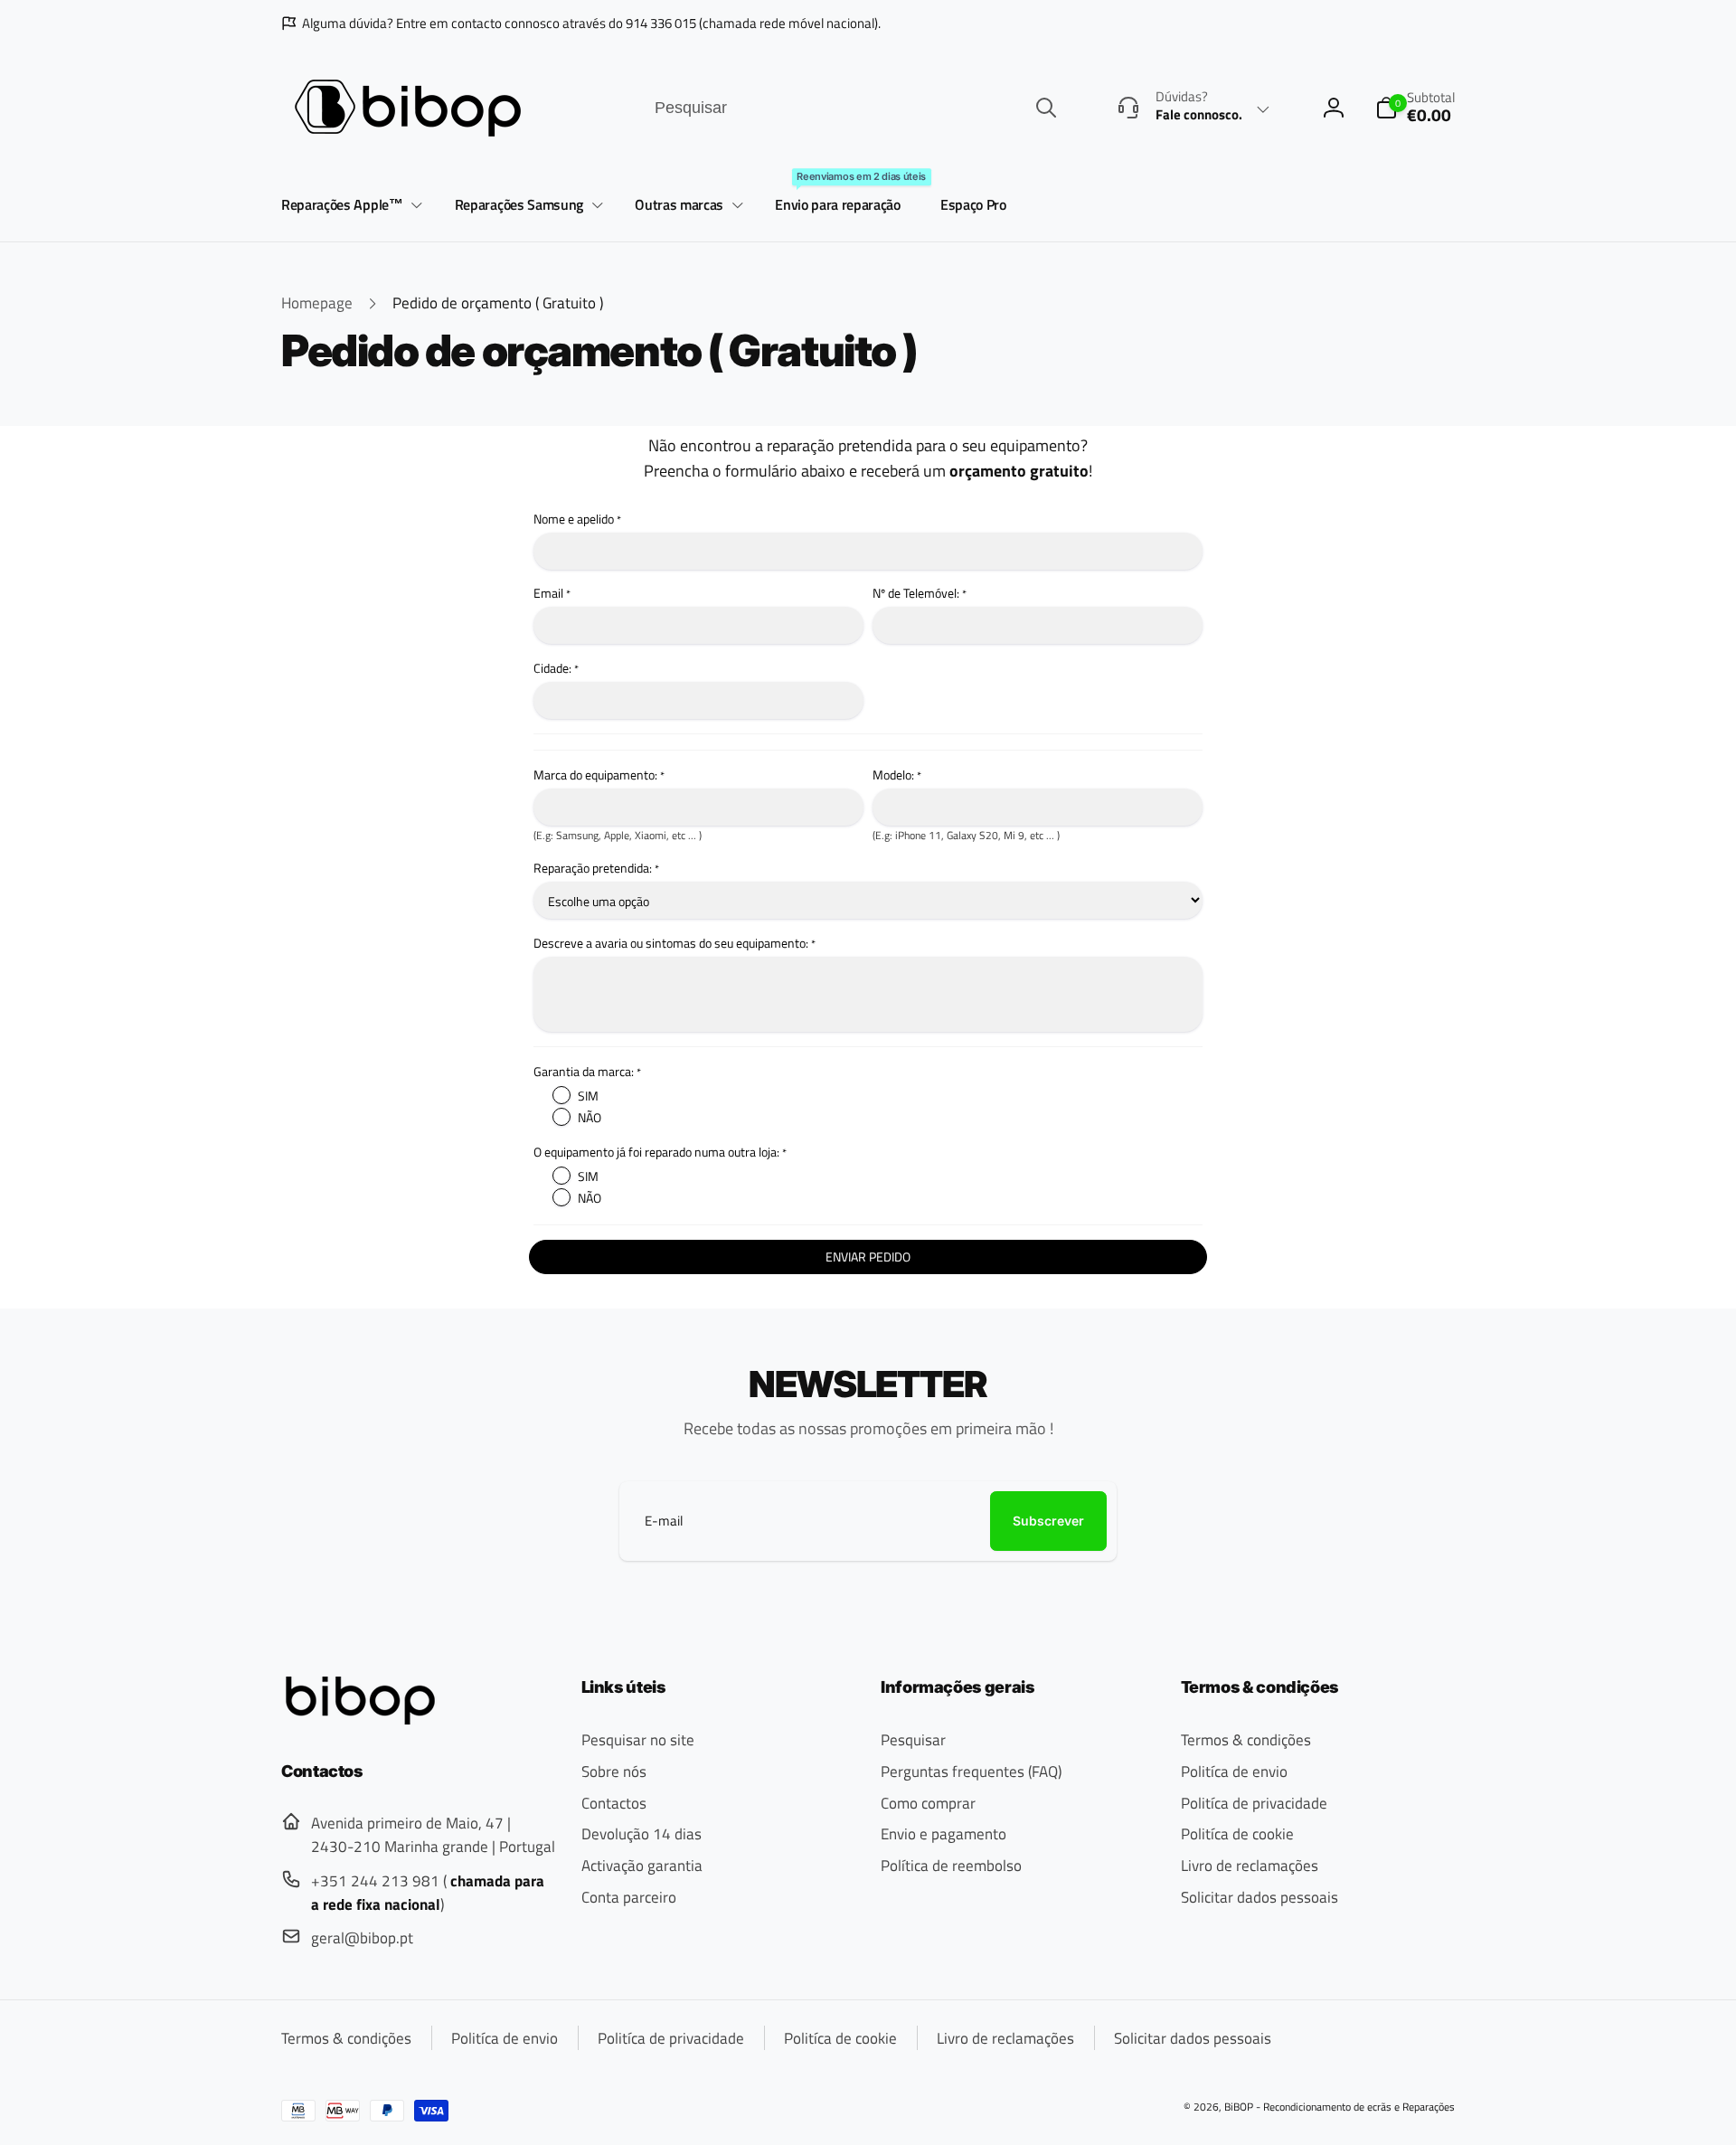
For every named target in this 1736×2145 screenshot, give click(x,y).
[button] (349, 206)
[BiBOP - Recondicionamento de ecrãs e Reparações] (360, 1719)
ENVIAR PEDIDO (868, 1257)
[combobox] (854, 108)
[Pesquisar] (1046, 108)
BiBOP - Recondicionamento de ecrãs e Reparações (1340, 2107)
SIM (588, 1096)
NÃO (590, 1117)
